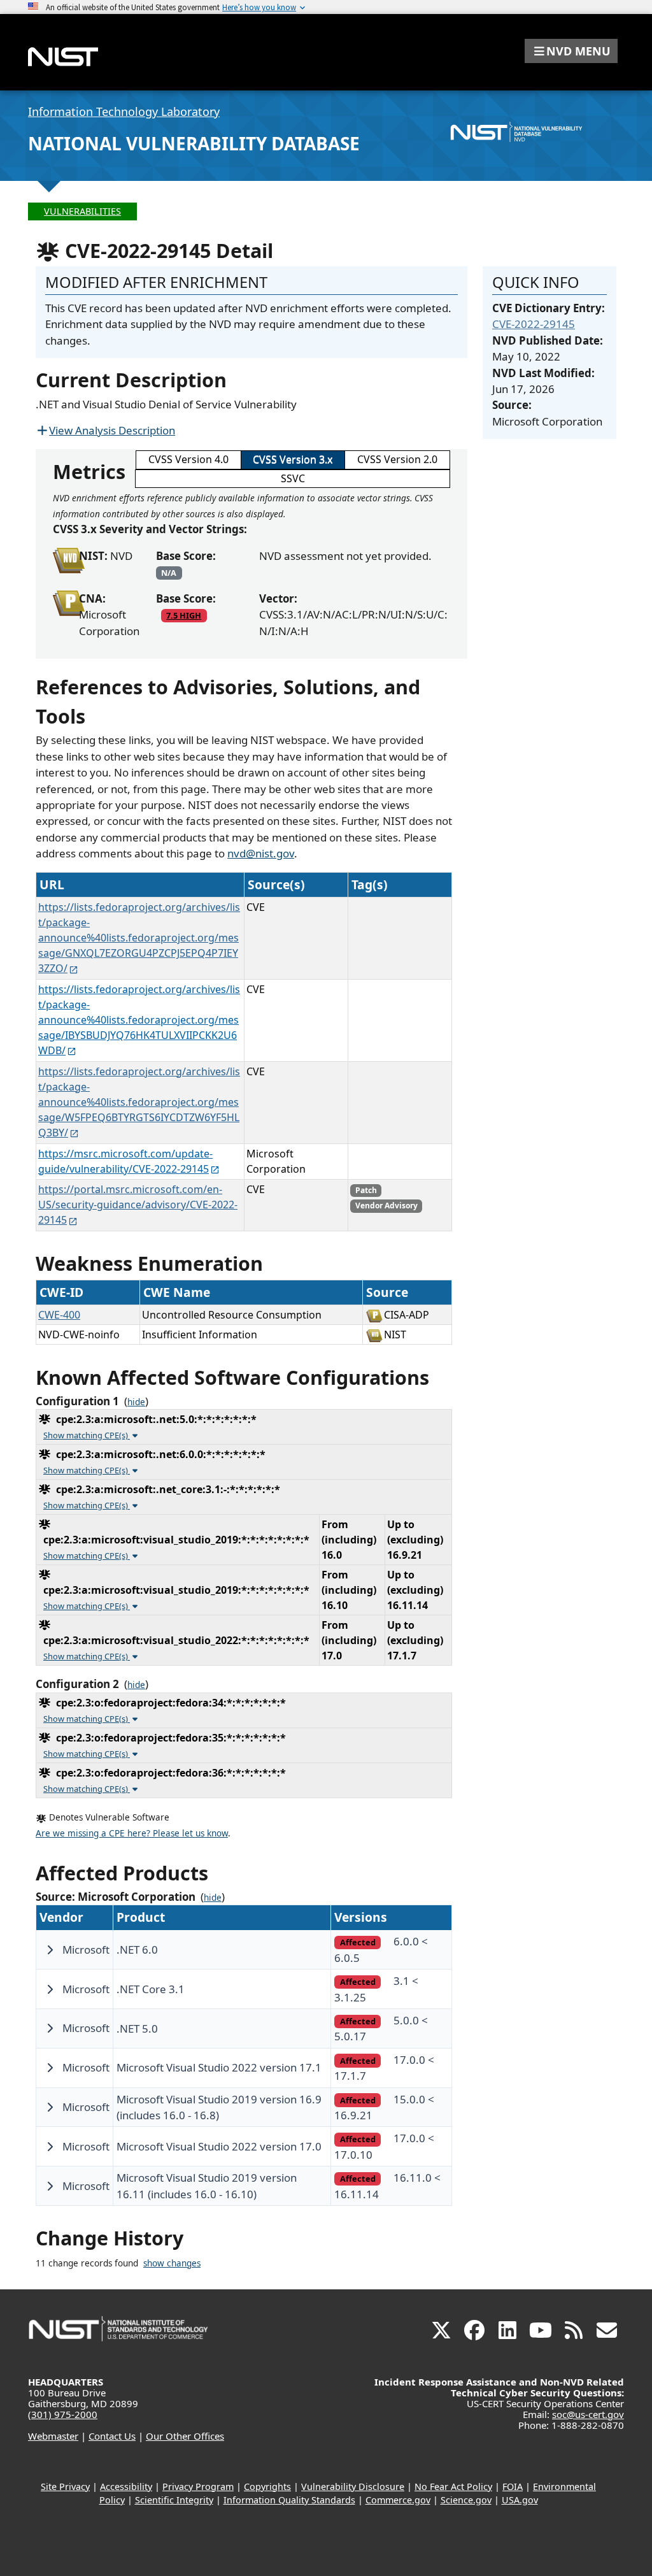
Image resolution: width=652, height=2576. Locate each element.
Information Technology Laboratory (124, 111)
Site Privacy (65, 2487)
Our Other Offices (185, 2436)
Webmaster (53, 2436)
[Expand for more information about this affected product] (50, 1950)
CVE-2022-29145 (534, 324)
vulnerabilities (82, 211)
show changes (172, 2263)
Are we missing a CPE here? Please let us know (132, 1833)
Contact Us (112, 2436)
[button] (571, 51)
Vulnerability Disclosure (353, 2487)
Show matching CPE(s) (87, 1435)
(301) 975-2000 (63, 2414)
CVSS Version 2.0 (397, 459)
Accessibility (126, 2487)
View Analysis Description (112, 430)
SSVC (293, 478)
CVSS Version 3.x (293, 459)
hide (136, 1402)
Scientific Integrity (174, 2500)
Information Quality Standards (289, 2500)
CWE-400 (59, 1315)
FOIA (513, 2487)
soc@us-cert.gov (588, 2414)
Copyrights (267, 2487)
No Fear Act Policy (453, 2487)
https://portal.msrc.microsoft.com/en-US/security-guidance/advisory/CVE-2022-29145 (138, 1205)
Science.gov (466, 2500)
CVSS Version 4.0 (188, 459)
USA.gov (520, 2500)
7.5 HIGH (184, 615)
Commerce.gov (398, 2500)
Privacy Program (198, 2487)
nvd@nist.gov (261, 853)
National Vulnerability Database (194, 143)
